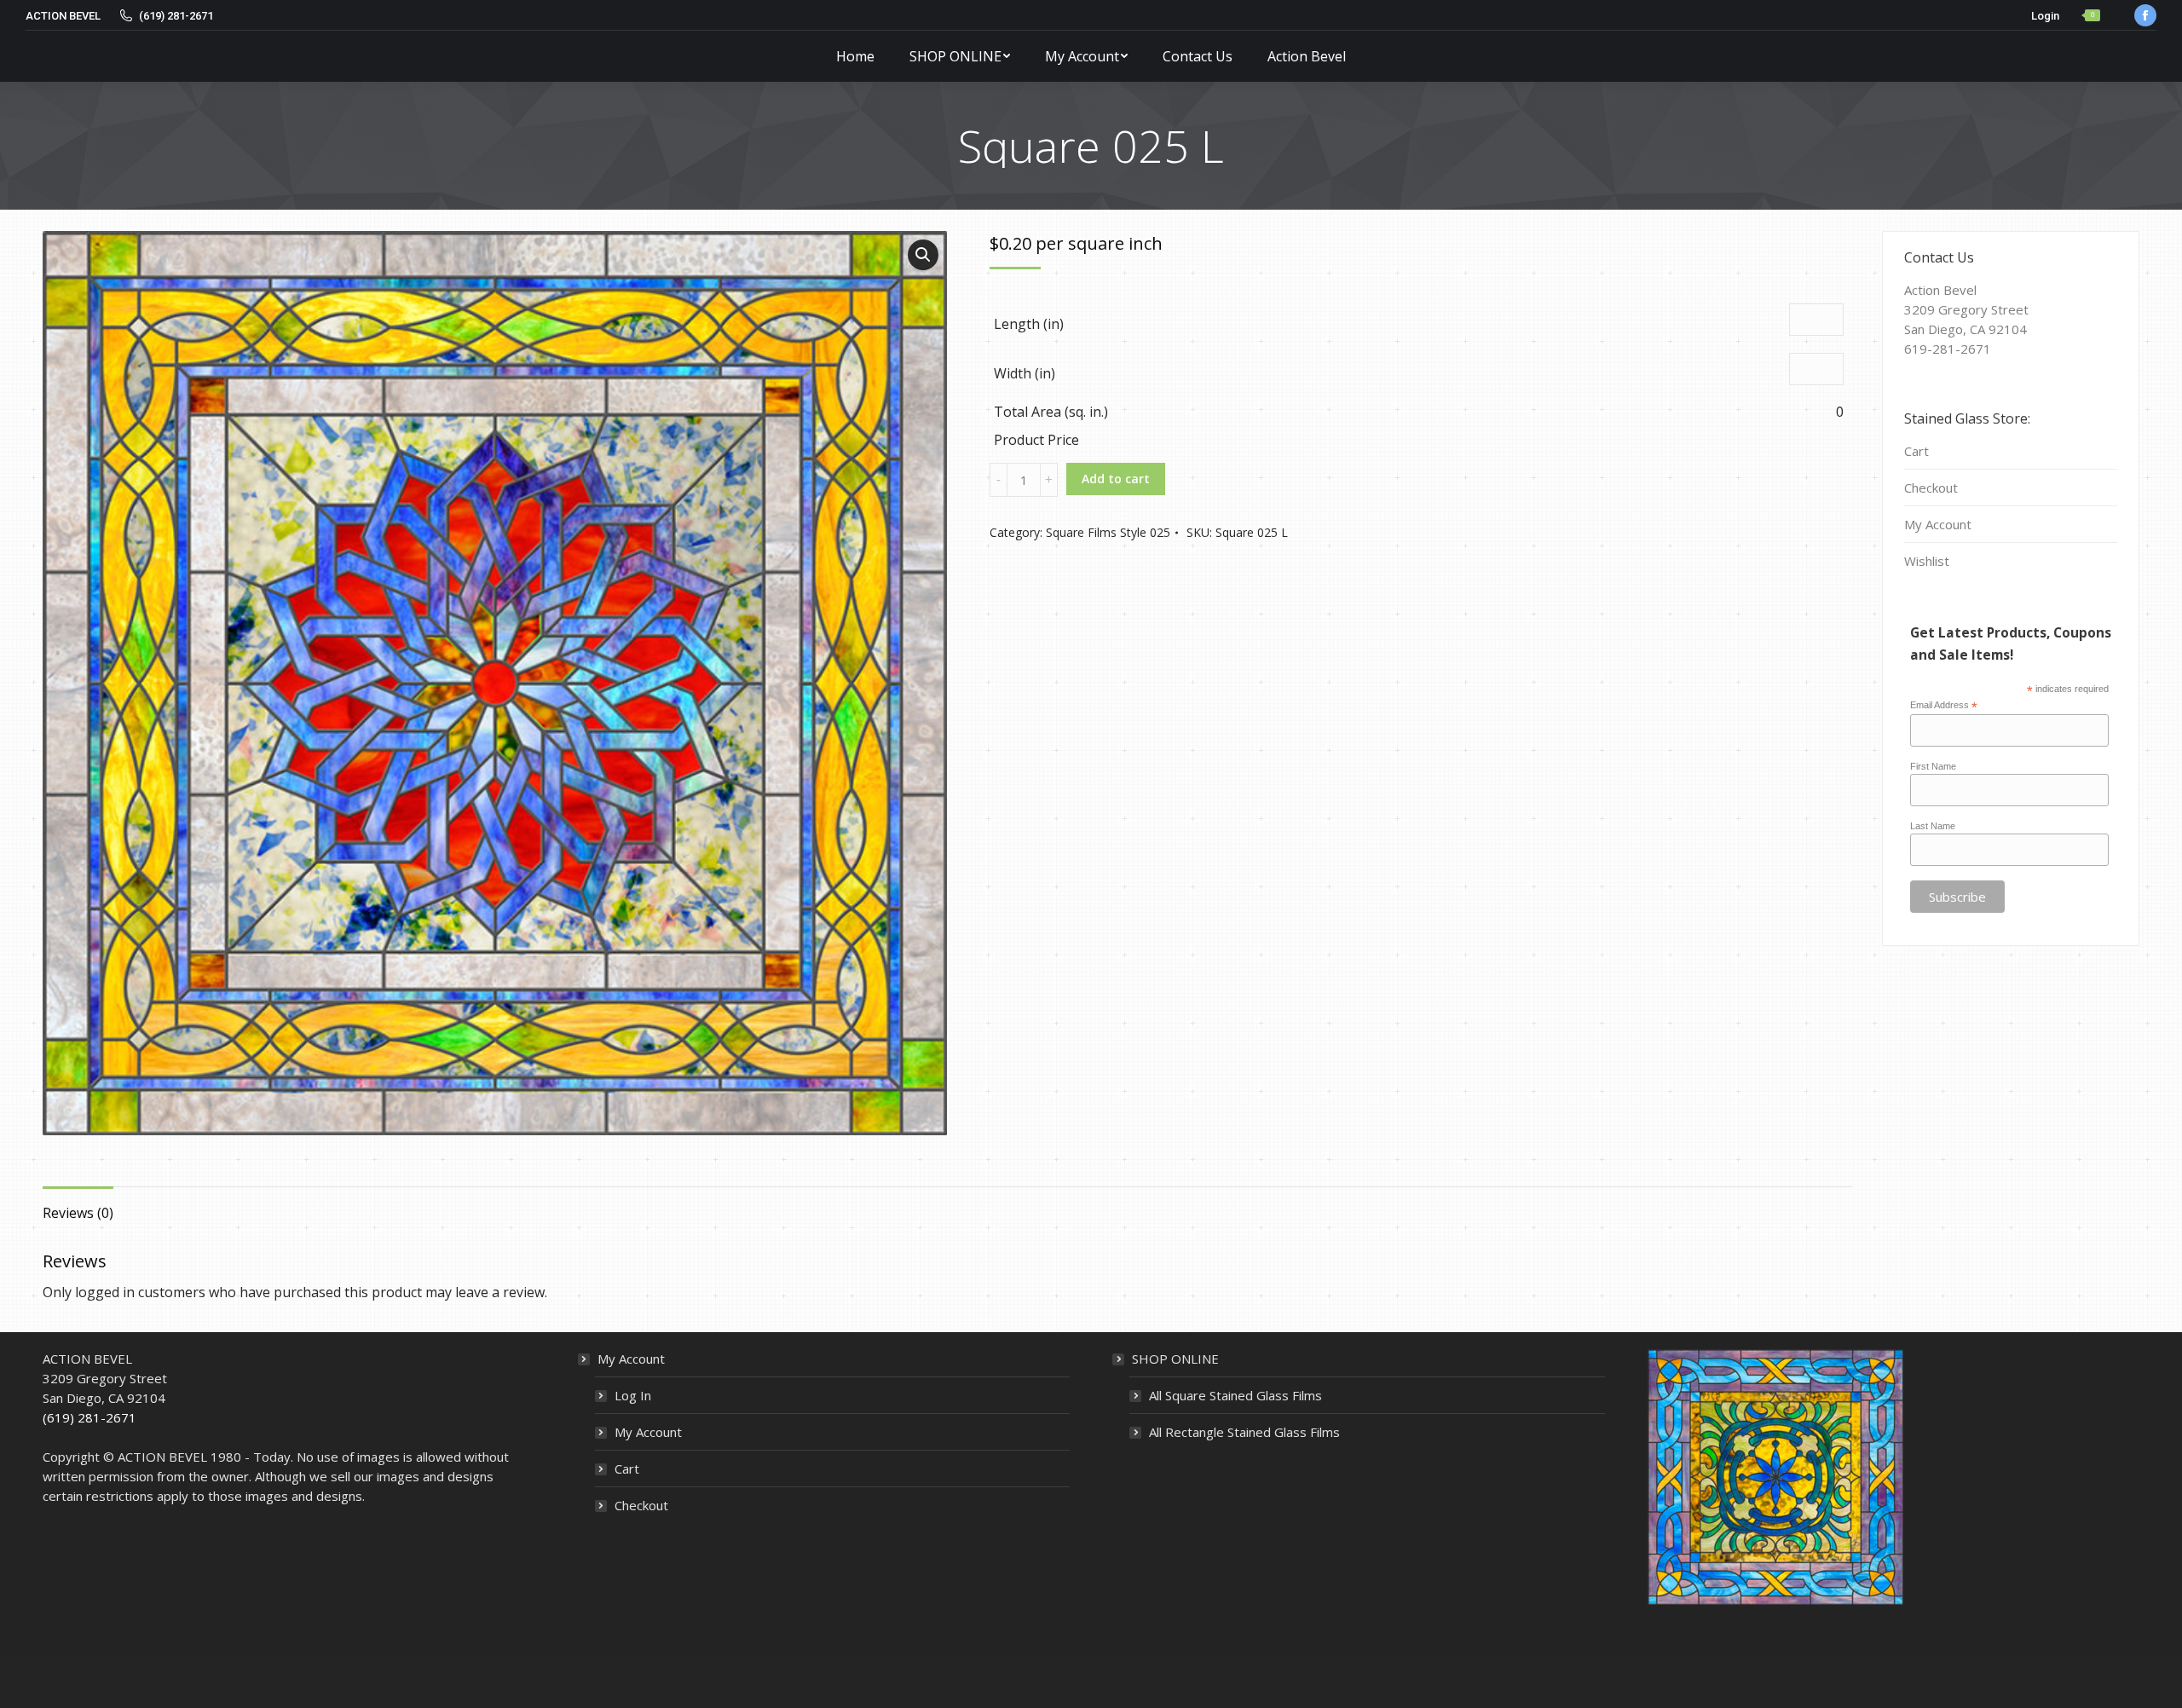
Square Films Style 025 (1108, 532)
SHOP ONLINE (1175, 1359)
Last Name (1933, 826)
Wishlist (1927, 561)
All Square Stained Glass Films (1235, 1395)
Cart (1916, 451)
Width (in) (1025, 373)
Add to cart (1116, 479)
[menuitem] (855, 56)
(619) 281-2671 (89, 1417)
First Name (1933, 766)
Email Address (1944, 706)
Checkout (1931, 488)
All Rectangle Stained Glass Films (1244, 1432)
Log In (633, 1395)
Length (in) (1029, 324)
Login (2045, 16)
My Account (1938, 524)
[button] (923, 255)
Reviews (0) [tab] (78, 1213)
